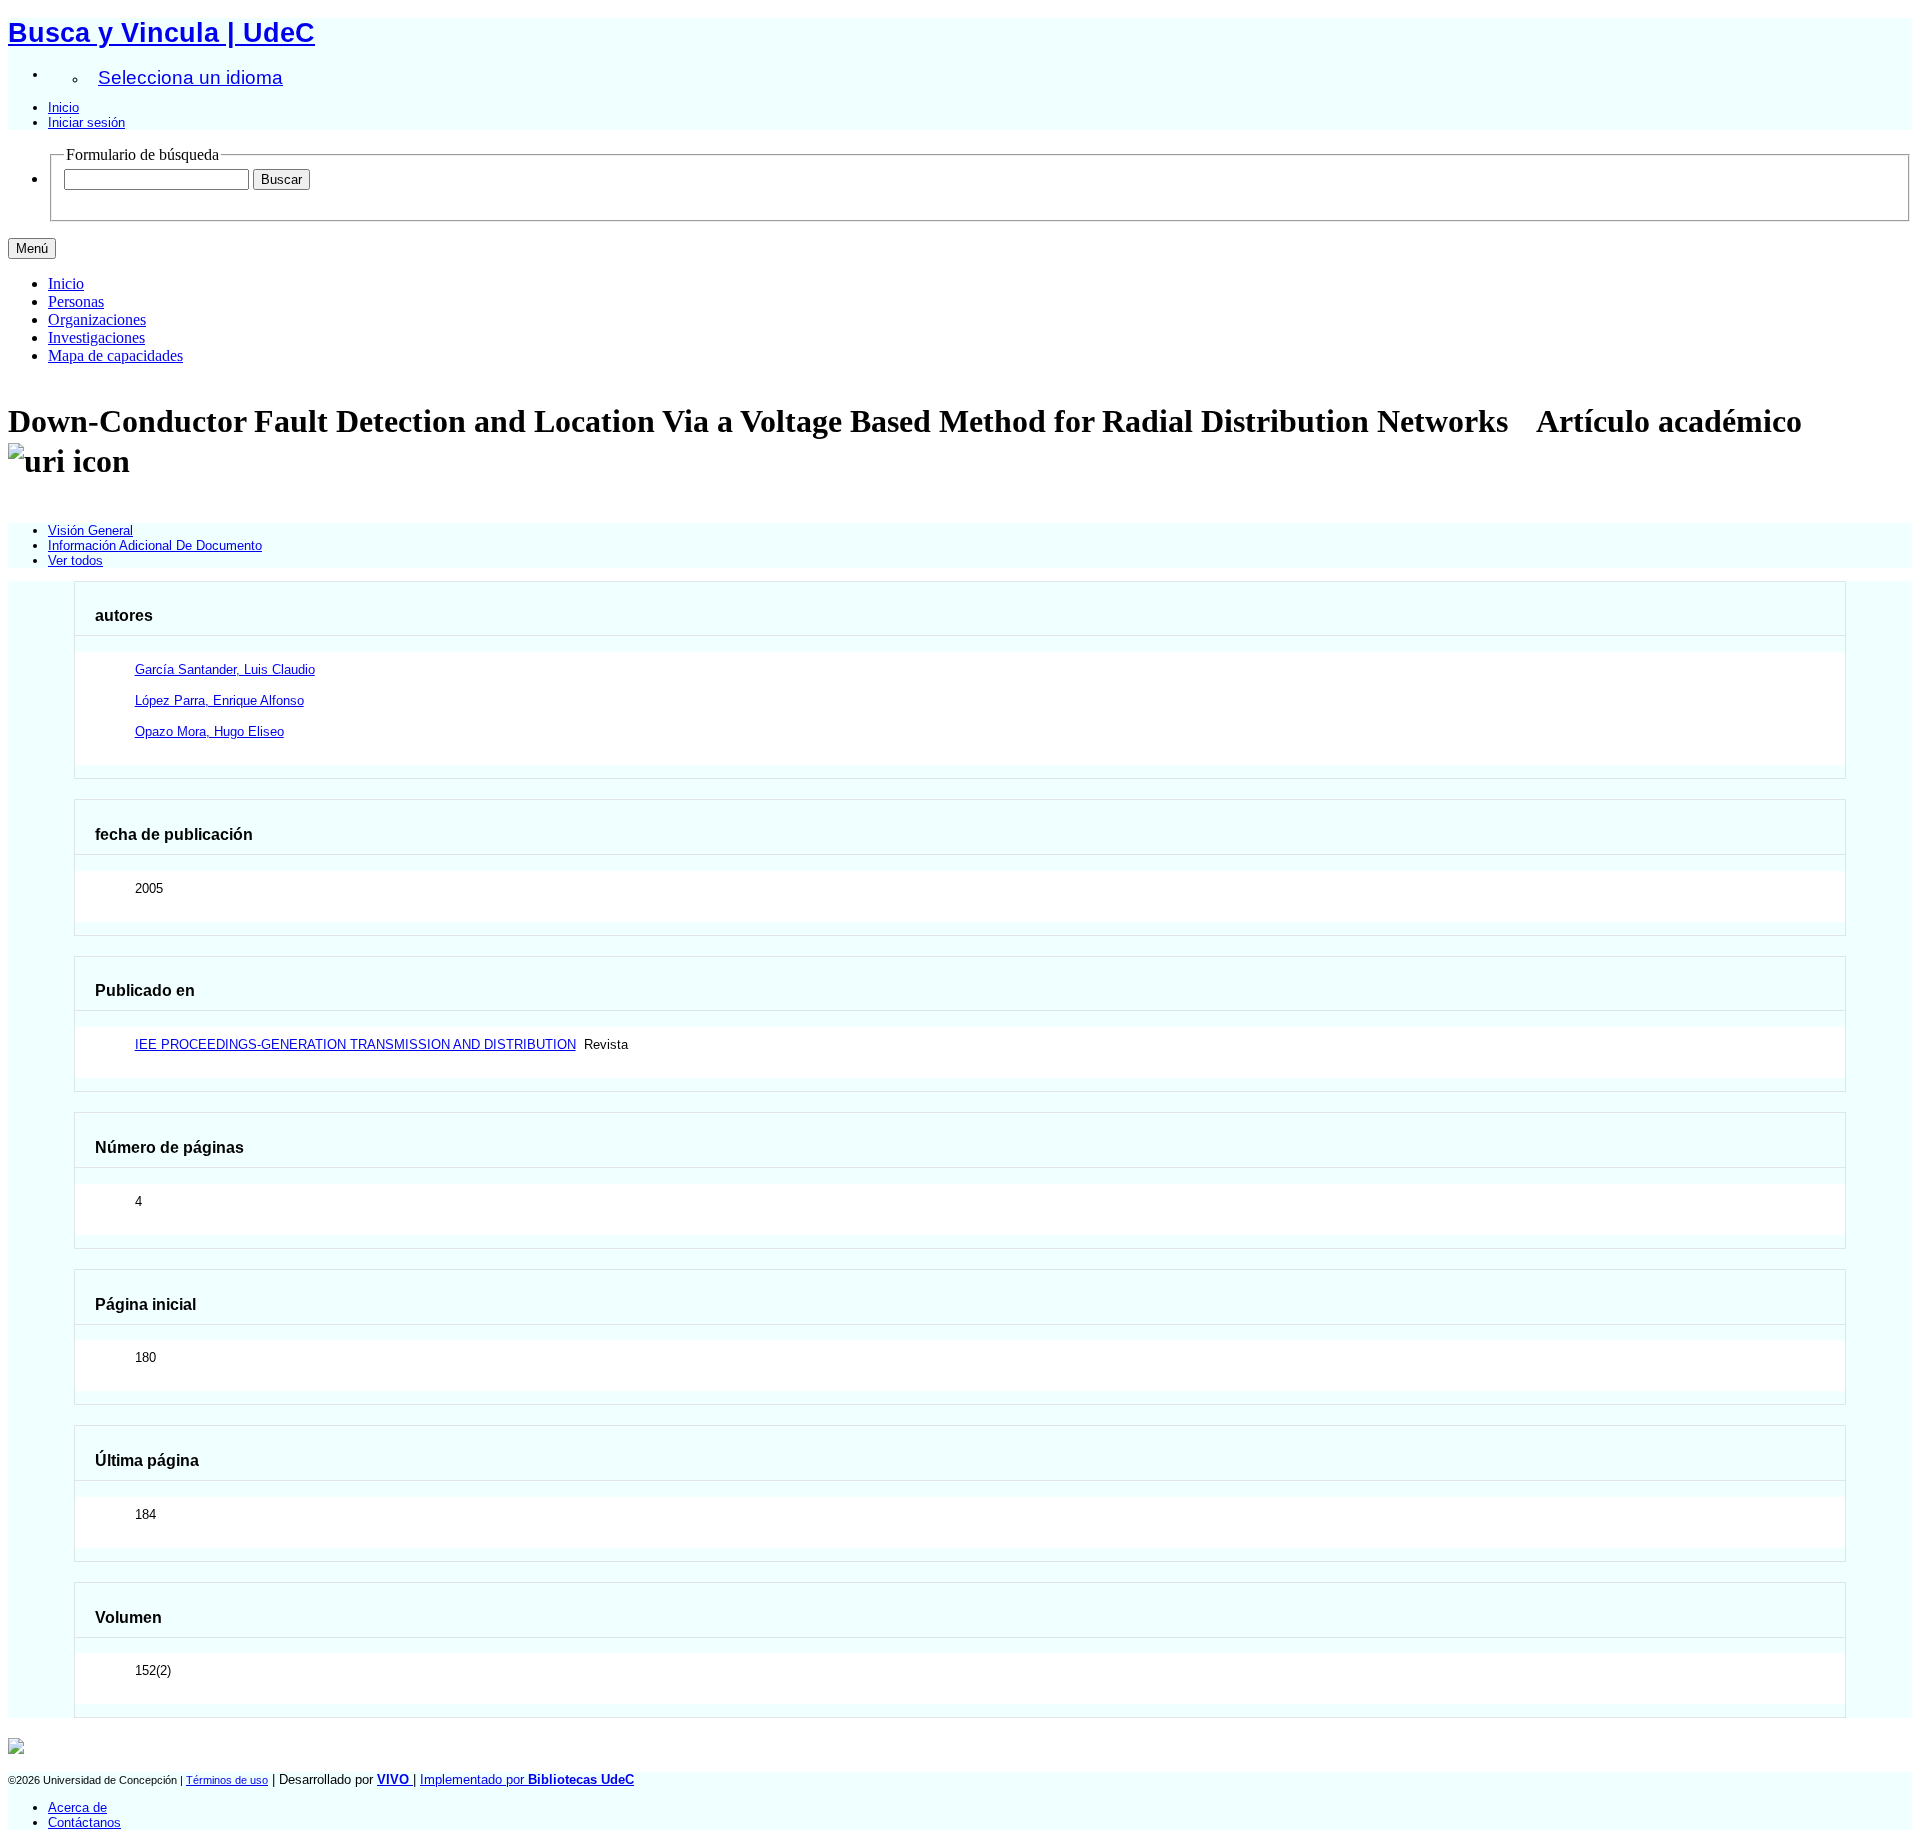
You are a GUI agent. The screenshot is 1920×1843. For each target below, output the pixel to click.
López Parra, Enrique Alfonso (219, 700)
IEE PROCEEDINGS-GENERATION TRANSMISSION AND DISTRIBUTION (355, 1044)
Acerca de (77, 1807)
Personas (76, 301)
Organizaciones (97, 319)
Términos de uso (227, 1780)
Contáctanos (84, 1822)
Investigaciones (96, 337)
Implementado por (527, 1779)
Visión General (90, 530)
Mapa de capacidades (115, 355)
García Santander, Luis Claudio (225, 669)
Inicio (63, 107)
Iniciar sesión (86, 122)
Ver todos (75, 560)
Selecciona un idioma (190, 77)
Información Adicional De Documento (155, 545)
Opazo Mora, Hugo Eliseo (209, 731)
